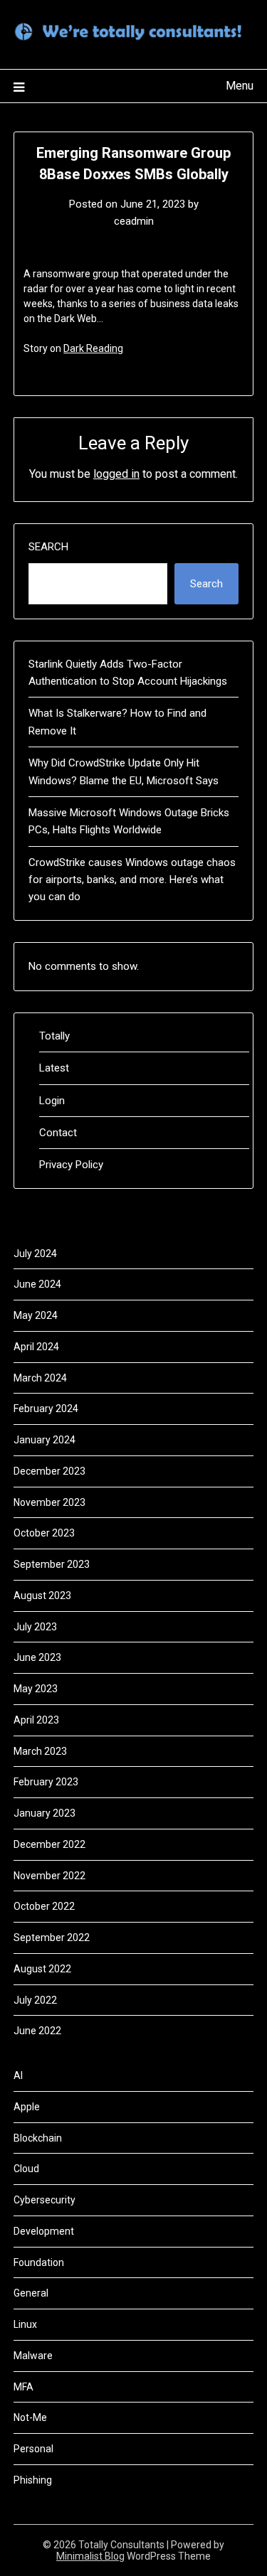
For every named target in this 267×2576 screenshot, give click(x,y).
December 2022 (49, 1844)
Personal (33, 2449)
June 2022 (37, 2031)
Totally (54, 1036)
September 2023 (52, 1564)
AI (18, 2075)
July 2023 (35, 1627)
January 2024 (44, 1440)
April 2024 (36, 1347)
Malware (33, 2356)
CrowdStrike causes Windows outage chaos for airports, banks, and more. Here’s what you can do (132, 880)
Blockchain (38, 2138)
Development (44, 2231)
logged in (116, 474)
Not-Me (30, 2417)
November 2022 (49, 1876)
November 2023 (49, 1502)
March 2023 (40, 1751)
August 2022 (42, 1969)
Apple (27, 2107)
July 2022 (35, 2000)
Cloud (26, 2169)
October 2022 (44, 1906)
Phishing (33, 2480)
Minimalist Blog (90, 2556)
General (31, 2293)
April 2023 (36, 1720)
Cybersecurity (44, 2200)
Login (52, 1101)
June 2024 (37, 1284)
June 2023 (37, 1657)
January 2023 (44, 1813)
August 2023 (42, 1596)
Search (48, 547)
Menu (240, 86)
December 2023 (49, 1471)
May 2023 (36, 1689)
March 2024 (40, 1378)
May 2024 (36, 1315)
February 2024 (46, 1409)
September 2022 (52, 1938)
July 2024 (35, 1254)
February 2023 (46, 1782)
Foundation (39, 2262)
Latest (54, 1068)
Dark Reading (93, 348)
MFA (23, 2387)
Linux (25, 2324)
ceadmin (134, 221)
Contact (58, 1133)
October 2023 (44, 1533)
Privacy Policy (71, 1165)
